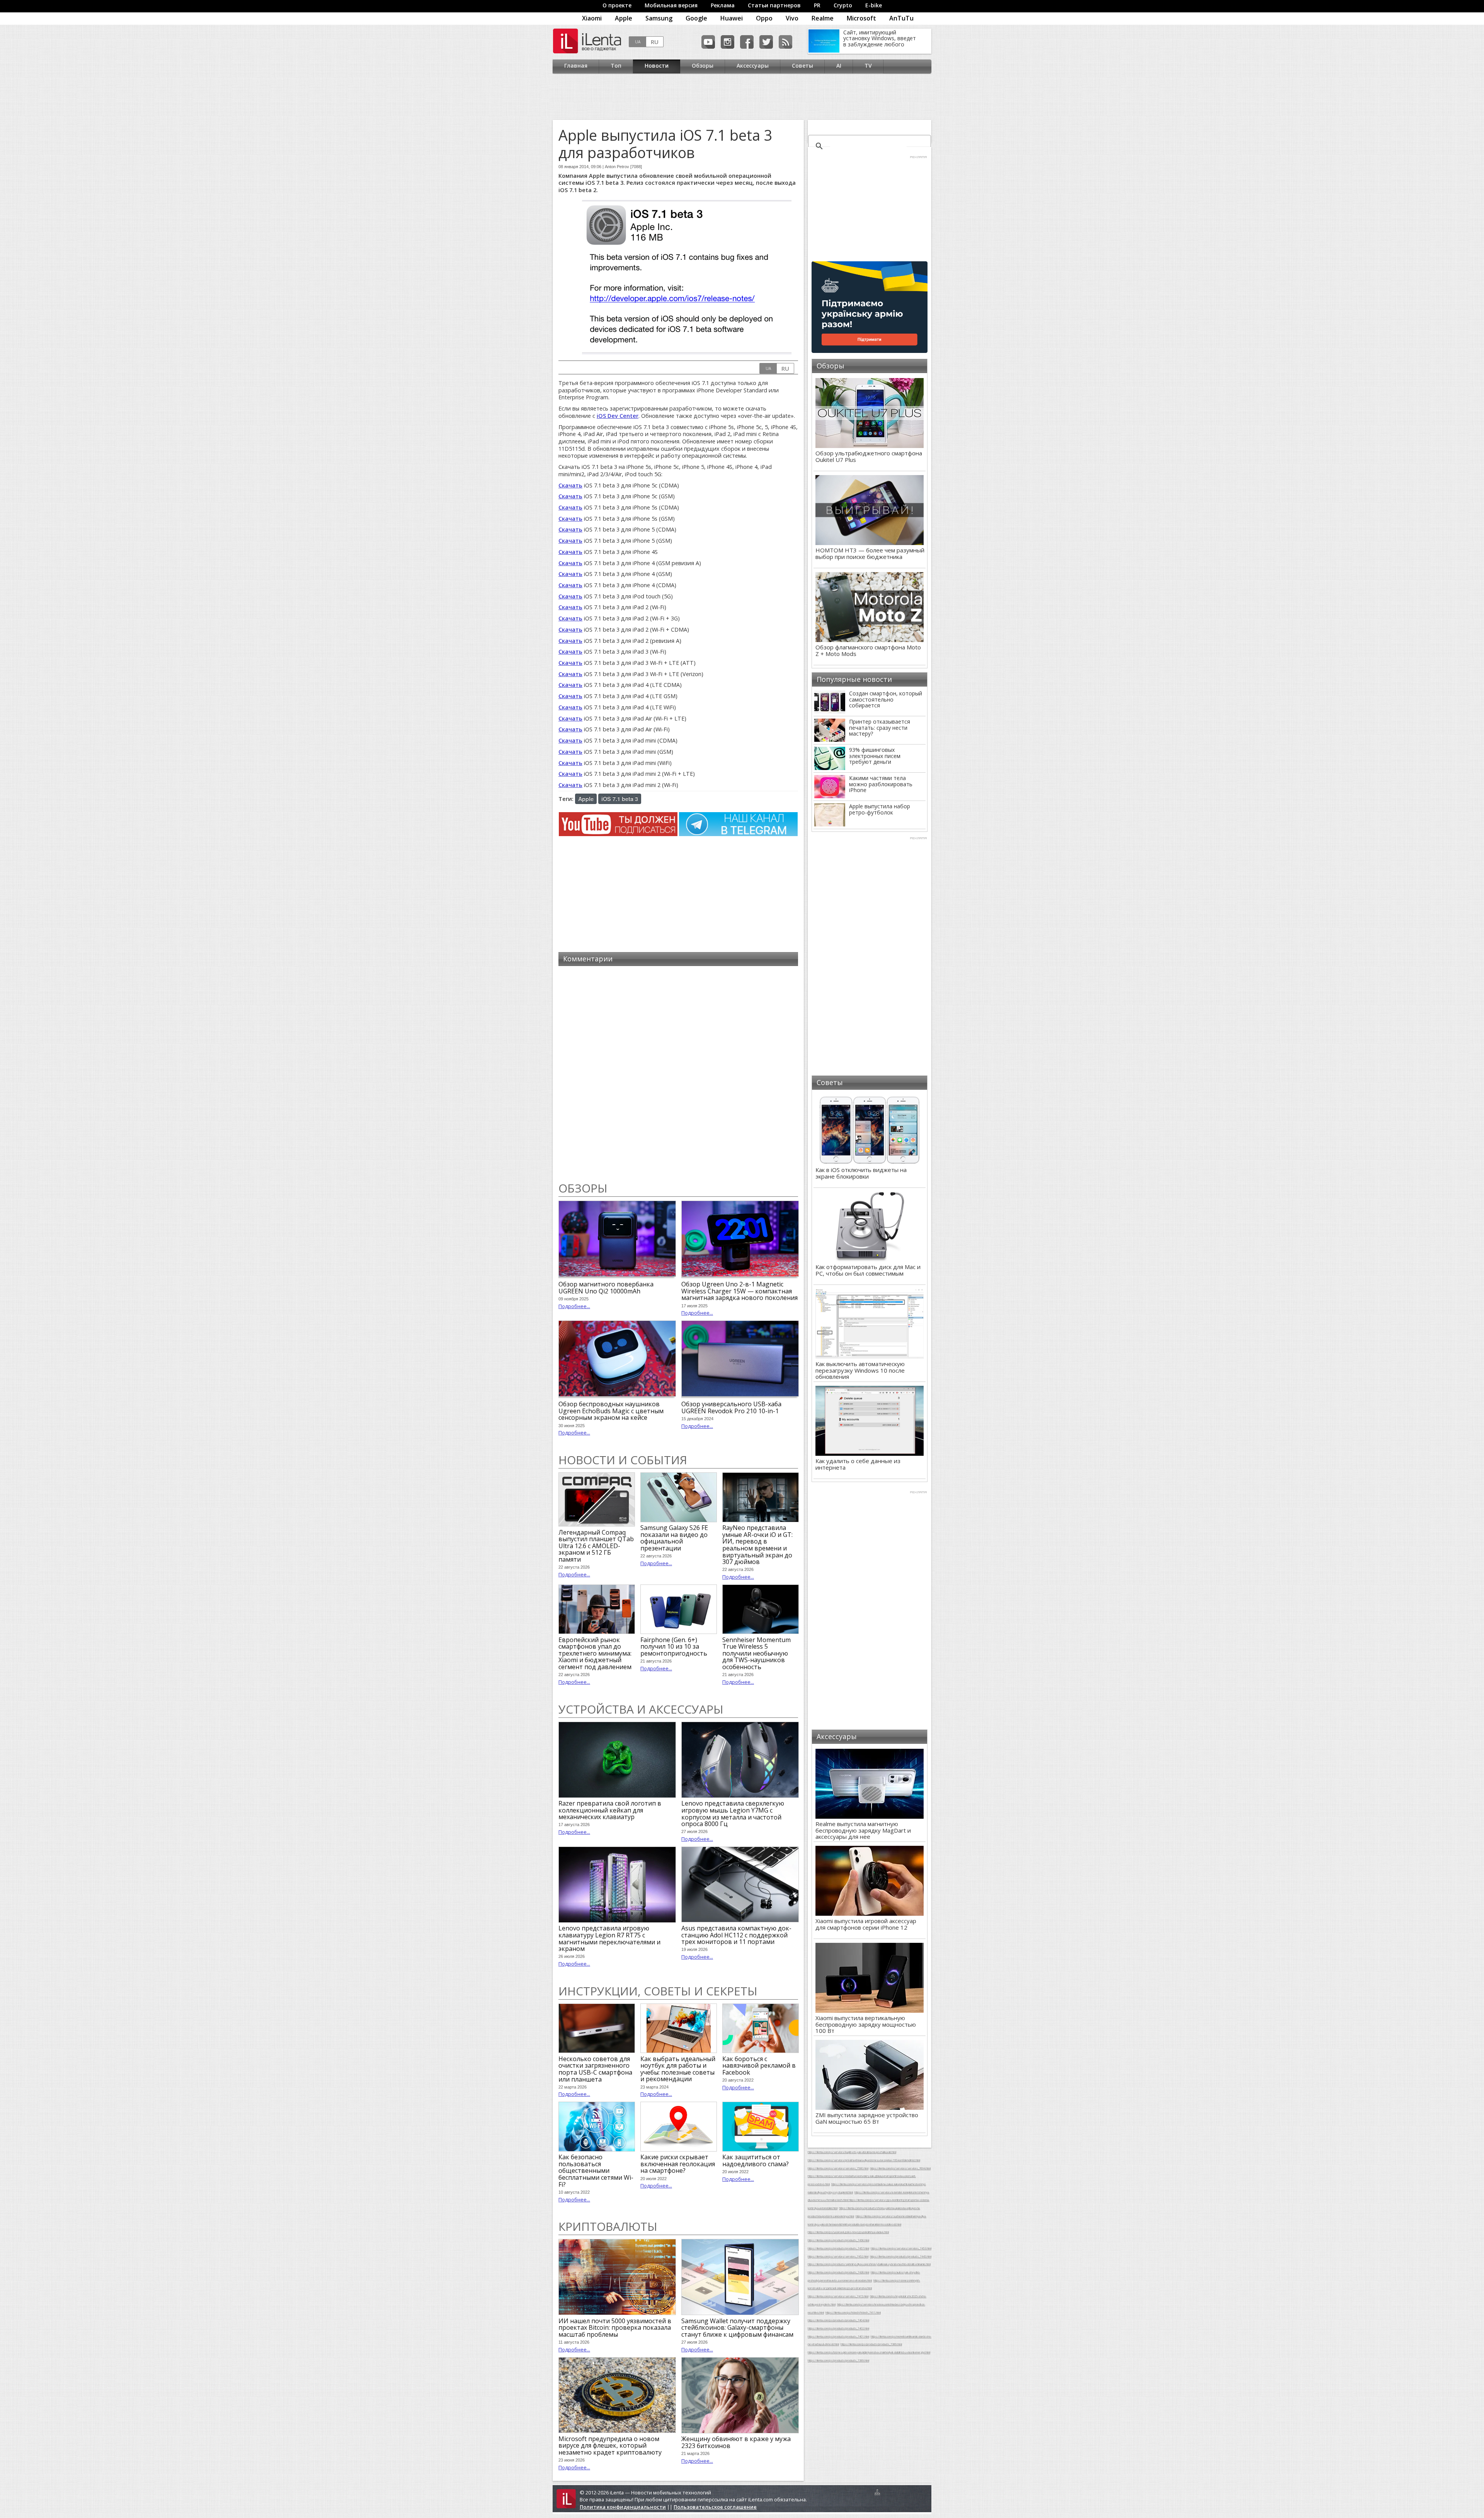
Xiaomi (592, 18)
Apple (624, 18)
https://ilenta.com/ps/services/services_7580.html (838, 2168)
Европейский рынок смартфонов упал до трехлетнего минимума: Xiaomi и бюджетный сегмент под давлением (595, 1653)
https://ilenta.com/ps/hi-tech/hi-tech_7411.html (853, 2312)
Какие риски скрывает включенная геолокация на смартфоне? (678, 2164)
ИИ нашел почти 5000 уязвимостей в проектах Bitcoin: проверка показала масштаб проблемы (615, 2328)
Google (696, 18)
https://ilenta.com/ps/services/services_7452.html (838, 2256)
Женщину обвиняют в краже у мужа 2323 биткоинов (736, 2442)
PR (817, 5)
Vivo (792, 18)
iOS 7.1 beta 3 (620, 799)
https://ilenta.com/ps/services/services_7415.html (838, 2296)
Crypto (843, 5)
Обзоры (703, 66)
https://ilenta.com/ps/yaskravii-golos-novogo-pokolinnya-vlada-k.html (848, 2232)
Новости (657, 66)
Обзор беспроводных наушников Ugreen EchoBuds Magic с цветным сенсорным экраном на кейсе (611, 1411)
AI (839, 66)
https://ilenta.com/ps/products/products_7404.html (838, 2320)
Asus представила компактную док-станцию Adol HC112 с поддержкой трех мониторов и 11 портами (736, 1935)
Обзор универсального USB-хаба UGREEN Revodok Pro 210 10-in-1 (731, 1407)
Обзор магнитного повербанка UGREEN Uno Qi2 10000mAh (606, 1288)
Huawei (732, 18)
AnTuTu (901, 18)
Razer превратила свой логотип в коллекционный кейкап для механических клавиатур (610, 1810)
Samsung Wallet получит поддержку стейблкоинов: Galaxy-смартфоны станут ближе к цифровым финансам (737, 2328)
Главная (576, 66)
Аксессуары (753, 66)
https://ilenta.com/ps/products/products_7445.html (901, 2256)
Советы (802, 66)
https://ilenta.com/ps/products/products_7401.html (838, 2336)
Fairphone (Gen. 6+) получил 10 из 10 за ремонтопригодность (674, 1647)
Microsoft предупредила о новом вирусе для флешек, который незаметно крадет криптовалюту (610, 2446)
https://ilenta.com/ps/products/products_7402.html (838, 2328)
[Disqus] (678, 1074)
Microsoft (861, 18)
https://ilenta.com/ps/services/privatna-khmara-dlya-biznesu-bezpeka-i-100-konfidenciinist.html (864, 2160)
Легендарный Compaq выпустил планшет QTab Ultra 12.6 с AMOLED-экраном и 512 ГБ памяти (596, 1546)
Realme (823, 18)
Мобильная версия (671, 5)
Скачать (570, 485)
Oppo (764, 18)
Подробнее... (574, 1306)
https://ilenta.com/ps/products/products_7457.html (838, 2248)
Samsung (659, 18)
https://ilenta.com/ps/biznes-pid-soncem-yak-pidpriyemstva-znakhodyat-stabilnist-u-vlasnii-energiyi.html (869, 2352)
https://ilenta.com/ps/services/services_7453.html (901, 2248)
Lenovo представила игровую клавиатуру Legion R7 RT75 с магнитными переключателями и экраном (609, 1938)
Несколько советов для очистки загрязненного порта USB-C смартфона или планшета (595, 2069)
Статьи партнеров (774, 5)
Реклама (723, 5)
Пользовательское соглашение (715, 2507)
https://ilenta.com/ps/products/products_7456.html (838, 2240)
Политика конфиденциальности (623, 2507)
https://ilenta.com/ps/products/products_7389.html (871, 2344)
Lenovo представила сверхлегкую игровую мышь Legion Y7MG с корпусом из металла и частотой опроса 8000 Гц (733, 1814)
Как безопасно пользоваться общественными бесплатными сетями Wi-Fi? (596, 2170)
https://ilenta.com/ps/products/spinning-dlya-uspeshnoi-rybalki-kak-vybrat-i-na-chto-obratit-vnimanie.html (869, 2264)
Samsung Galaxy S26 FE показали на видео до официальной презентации (674, 1538)
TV (868, 66)
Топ (616, 66)
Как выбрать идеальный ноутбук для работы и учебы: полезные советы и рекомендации (678, 2069)
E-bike (874, 5)
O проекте (617, 5)
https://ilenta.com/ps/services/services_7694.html (900, 2168)
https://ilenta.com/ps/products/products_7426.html (838, 2272)
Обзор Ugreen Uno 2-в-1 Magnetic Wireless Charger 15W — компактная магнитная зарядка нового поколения (739, 1291)
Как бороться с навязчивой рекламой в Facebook (759, 2066)
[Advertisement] (740, 97)
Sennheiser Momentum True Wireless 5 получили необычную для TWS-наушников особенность (756, 1653)
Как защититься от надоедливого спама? (756, 2160)
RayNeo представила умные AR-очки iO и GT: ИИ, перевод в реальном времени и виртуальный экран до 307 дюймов (757, 1545)
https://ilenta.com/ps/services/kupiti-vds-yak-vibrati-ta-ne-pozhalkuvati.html (852, 2152)
